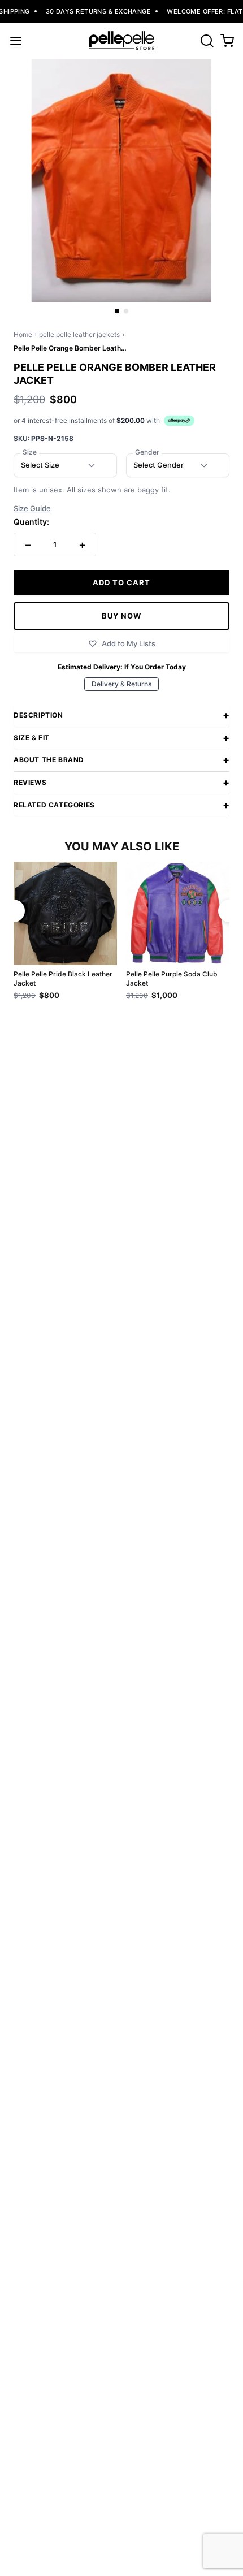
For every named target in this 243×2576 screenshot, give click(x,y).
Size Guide (32, 509)
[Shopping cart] (227, 41)
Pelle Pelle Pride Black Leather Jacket (63, 978)
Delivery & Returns (121, 684)
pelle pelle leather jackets (79, 334)
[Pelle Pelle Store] (121, 41)
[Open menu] (16, 41)
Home (23, 334)
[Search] (207, 41)
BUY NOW (121, 616)
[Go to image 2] (126, 311)
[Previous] (14, 911)
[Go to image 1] (117, 311)
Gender (147, 452)
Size (30, 452)
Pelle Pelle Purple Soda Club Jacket (172, 978)
